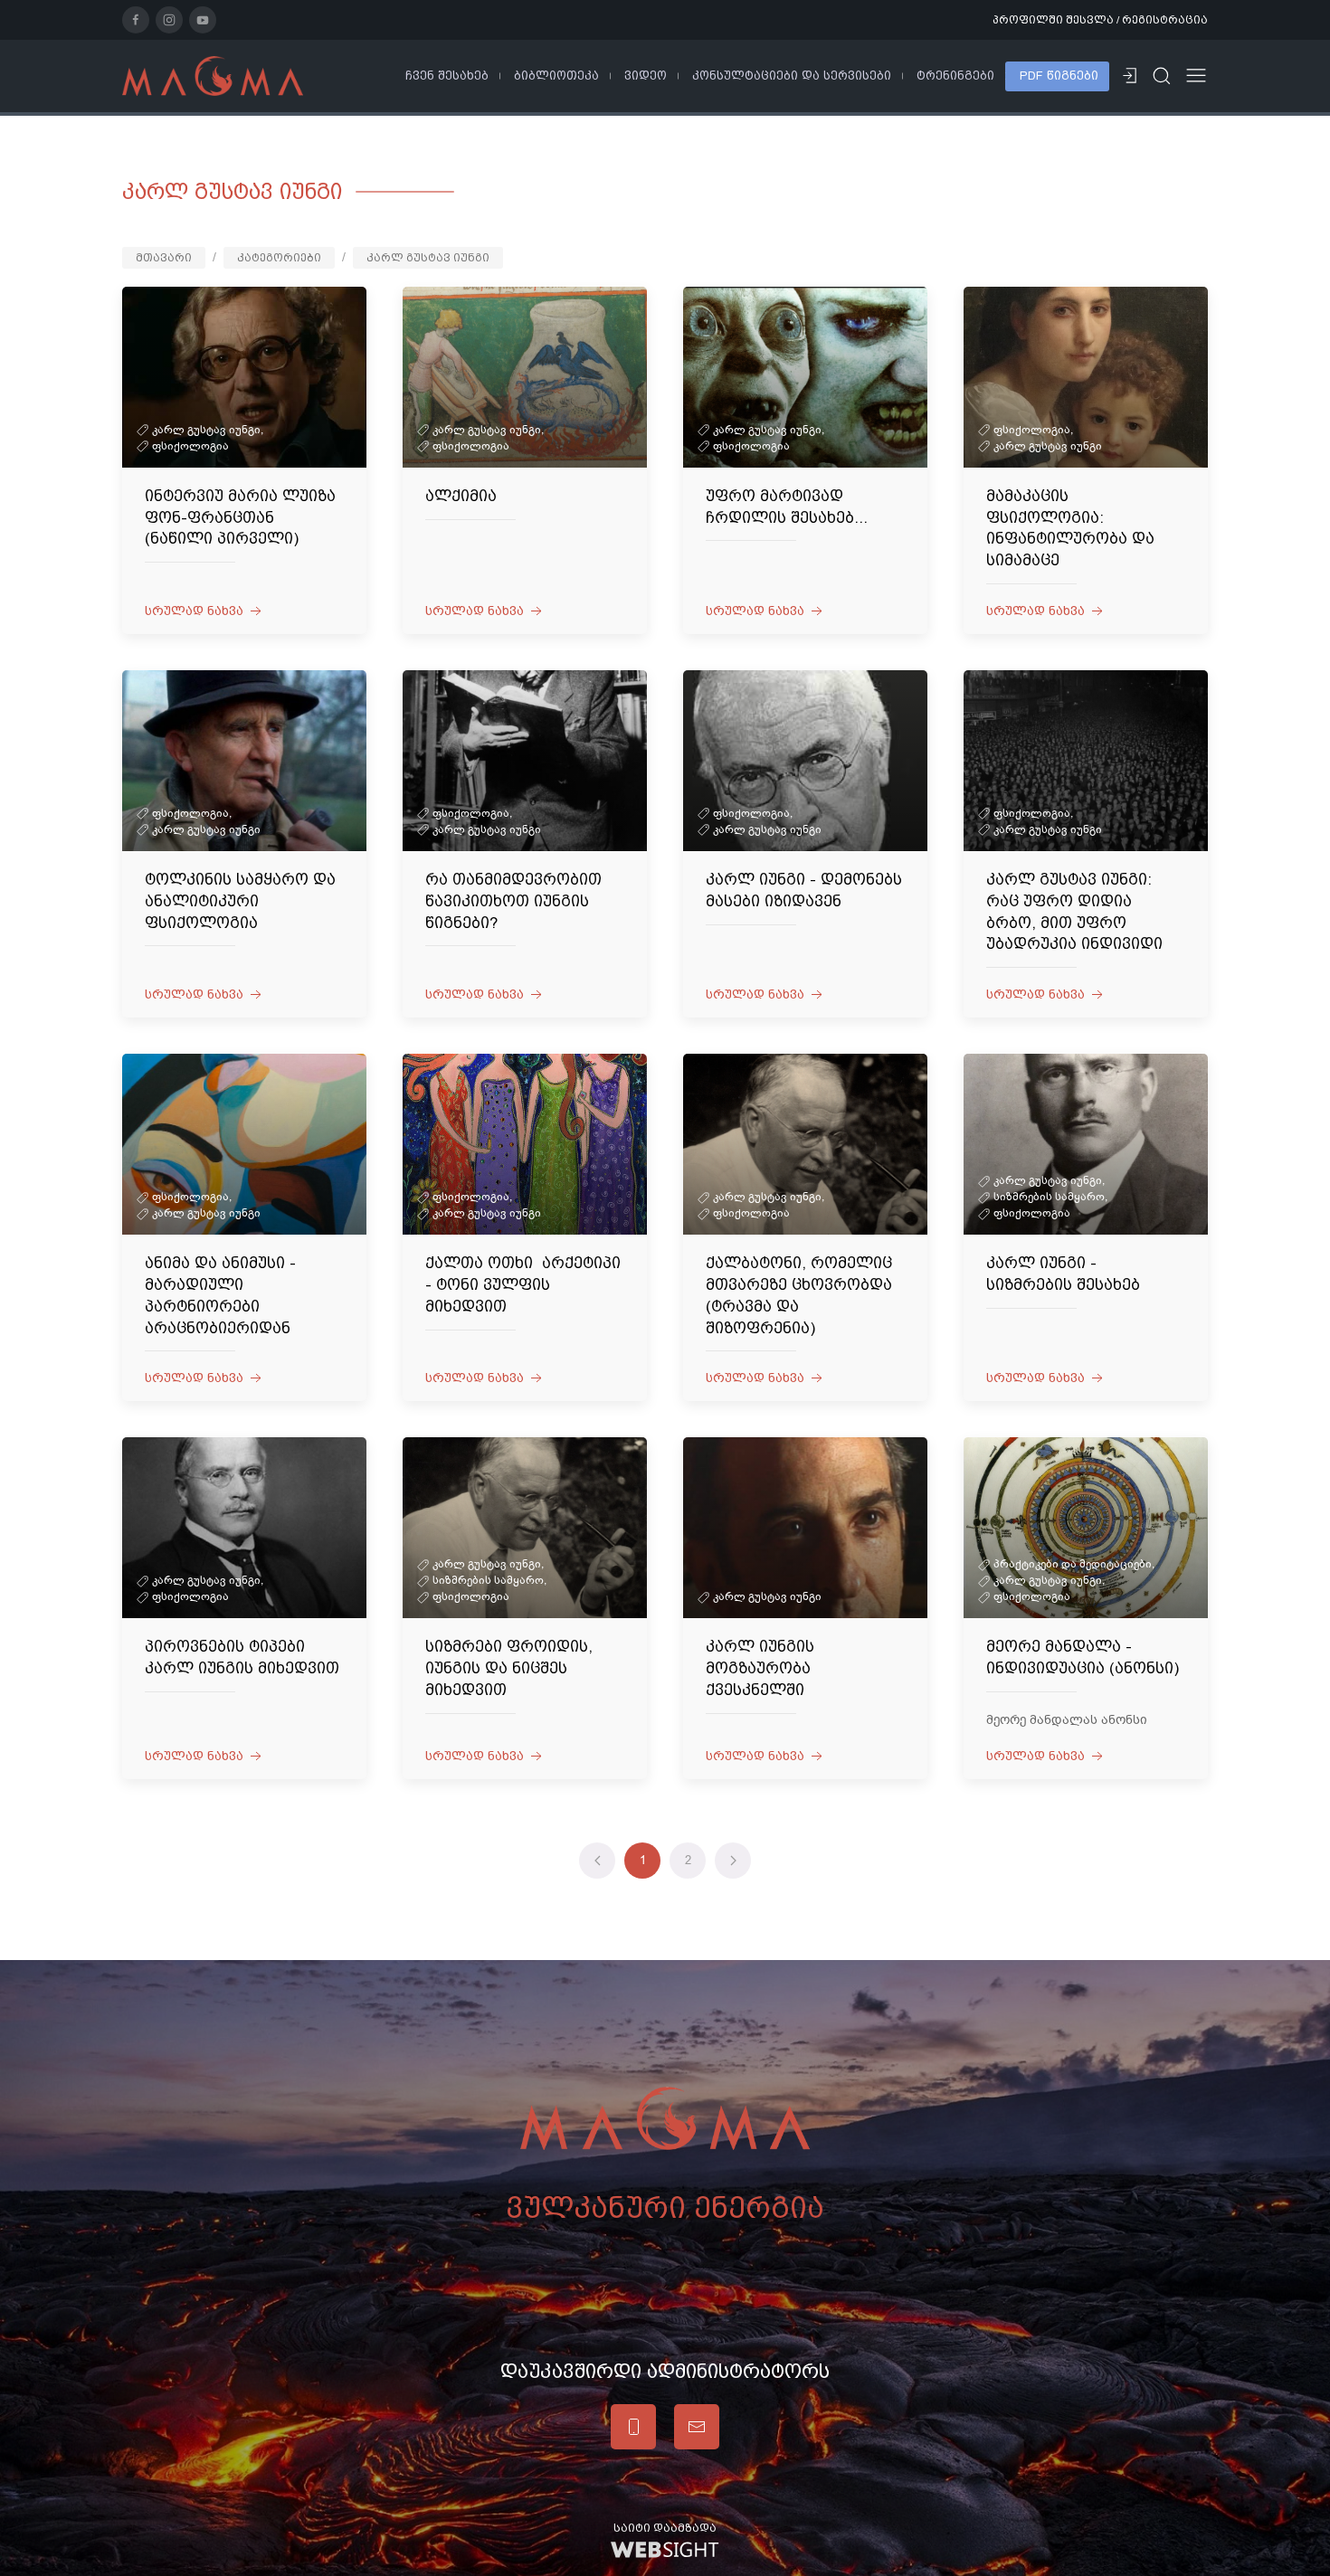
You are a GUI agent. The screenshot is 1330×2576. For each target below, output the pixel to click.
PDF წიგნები (1059, 76)
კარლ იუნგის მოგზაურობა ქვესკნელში (760, 1668)
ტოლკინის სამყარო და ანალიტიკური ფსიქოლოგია (240, 901)
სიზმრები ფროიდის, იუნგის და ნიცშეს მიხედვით (509, 1668)
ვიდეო (646, 76)
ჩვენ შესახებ (447, 76)
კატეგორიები (279, 258)
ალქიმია (461, 496)
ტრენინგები (955, 76)
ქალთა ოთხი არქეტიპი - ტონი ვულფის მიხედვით (523, 1284)
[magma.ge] (213, 75)
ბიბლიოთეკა (556, 76)
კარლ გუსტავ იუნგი (428, 258)
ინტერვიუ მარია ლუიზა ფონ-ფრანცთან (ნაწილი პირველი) (240, 517)
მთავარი (164, 258)
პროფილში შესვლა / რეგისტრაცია (1100, 20)
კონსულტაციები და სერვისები (792, 76)
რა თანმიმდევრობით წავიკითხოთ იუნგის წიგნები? (513, 901)
